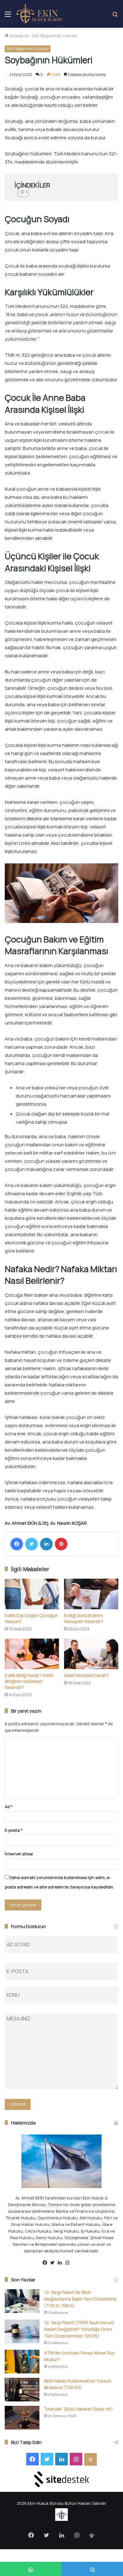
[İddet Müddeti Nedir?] (91, 1654)
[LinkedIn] (46, 1544)
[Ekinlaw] (77, 2263)
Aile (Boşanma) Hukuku (55, 36)
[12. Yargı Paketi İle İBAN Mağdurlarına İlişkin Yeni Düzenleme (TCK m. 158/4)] (22, 2301)
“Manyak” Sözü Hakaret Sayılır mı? (79, 2409)
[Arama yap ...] (115, 16)
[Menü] (8, 16)
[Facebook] (17, 1544)
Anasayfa (18, 36)
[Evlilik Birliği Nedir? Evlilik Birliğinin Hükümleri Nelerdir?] (32, 1654)
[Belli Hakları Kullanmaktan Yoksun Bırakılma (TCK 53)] (22, 2390)
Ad (9, 1807)
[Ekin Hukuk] (40, 14)
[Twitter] (32, 1544)
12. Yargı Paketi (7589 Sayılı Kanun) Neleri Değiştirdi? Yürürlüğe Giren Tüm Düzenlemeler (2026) (79, 2329)
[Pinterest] (61, 1544)
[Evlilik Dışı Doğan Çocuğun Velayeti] (32, 1594)
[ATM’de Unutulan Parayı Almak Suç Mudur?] (22, 2362)
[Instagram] (69, 2263)
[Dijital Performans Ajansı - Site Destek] (61, 2479)
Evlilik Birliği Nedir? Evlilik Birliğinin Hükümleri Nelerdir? (29, 1681)
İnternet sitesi (19, 1854)
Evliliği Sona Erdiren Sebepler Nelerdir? (84, 1618)
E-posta (14, 1830)
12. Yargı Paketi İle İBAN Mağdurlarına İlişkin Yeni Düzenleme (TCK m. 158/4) (80, 2299)
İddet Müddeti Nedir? (86, 1675)
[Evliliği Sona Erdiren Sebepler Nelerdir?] (91, 1594)
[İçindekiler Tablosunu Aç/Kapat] (61, 192)
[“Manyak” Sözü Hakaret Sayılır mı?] (22, 2418)
